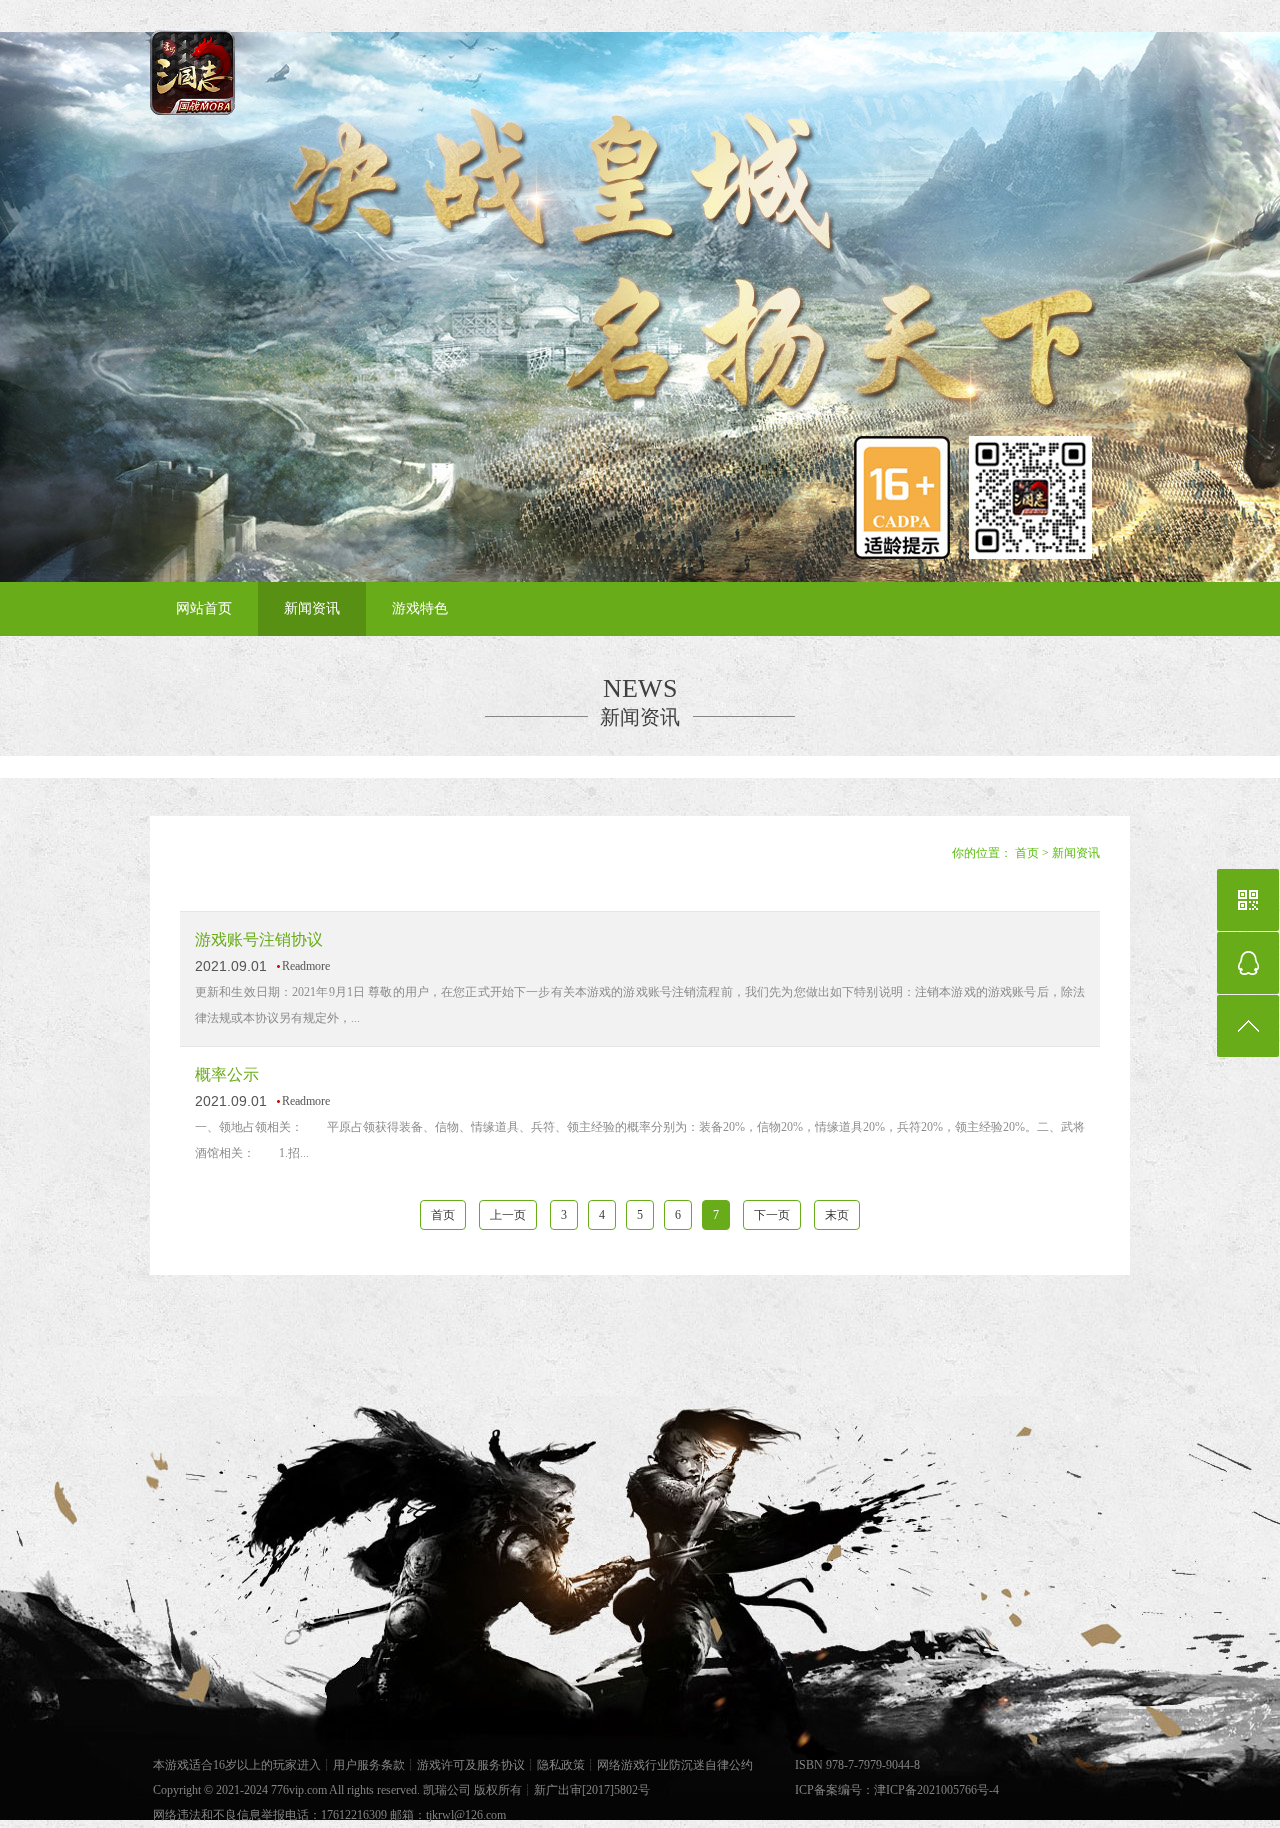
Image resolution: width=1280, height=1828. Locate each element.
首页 (1027, 853)
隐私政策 (561, 1765)
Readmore (306, 966)
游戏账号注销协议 (259, 939)
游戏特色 (420, 608)
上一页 (508, 1215)
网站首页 (204, 608)
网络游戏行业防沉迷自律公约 (675, 1765)
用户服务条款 (369, 1765)
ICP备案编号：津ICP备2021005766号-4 (897, 1790)
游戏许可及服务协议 (471, 1765)
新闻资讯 (312, 608)
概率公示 (227, 1074)
